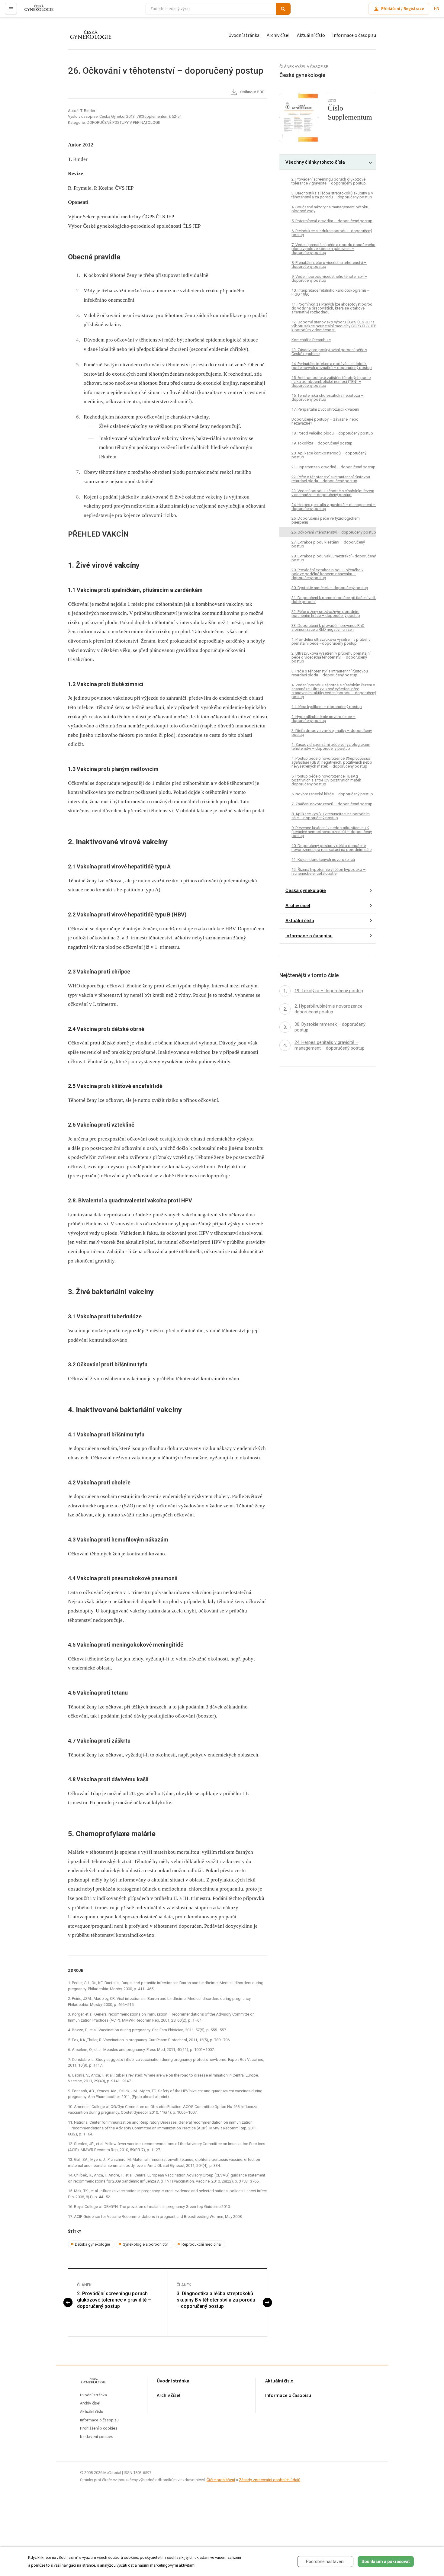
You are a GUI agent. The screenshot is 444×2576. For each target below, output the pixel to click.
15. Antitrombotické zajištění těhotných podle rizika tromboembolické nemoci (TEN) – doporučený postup (331, 382)
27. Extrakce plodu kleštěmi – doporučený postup (328, 544)
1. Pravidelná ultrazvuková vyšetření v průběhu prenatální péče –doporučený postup (331, 642)
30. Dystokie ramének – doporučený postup (330, 588)
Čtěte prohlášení (221, 2480)
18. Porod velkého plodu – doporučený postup (332, 433)
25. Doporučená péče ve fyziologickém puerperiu (326, 521)
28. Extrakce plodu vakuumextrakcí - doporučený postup (334, 558)
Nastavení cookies (97, 2437)
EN (436, 9)
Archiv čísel (278, 35)
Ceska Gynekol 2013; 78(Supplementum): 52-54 (140, 116)
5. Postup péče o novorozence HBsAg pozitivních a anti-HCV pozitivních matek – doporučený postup (328, 780)
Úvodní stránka (244, 35)
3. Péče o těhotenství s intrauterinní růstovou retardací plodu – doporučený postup (330, 673)
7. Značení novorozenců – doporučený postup (332, 804)
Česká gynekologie (306, 891)
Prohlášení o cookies (99, 2428)
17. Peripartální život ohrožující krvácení (325, 409)
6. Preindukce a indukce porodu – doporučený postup (332, 233)
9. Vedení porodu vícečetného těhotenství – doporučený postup (329, 278)
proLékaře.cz (35, 11)
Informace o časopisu (354, 35)
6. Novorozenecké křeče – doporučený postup (332, 794)
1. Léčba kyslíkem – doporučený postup (327, 707)
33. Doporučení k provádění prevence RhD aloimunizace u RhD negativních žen (328, 628)
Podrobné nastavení (325, 2562)
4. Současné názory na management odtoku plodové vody (330, 209)
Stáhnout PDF (252, 92)
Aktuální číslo (311, 35)
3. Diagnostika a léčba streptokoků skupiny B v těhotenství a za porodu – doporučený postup (216, 2300)
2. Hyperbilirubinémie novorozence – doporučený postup (323, 719)
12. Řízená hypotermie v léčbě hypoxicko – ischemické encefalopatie (329, 871)
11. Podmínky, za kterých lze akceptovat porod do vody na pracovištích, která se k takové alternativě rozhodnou (332, 308)
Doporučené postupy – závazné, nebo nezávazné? (325, 421)
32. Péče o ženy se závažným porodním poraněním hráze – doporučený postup (326, 614)
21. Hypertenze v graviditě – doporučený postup (333, 467)
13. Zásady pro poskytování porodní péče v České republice (329, 352)
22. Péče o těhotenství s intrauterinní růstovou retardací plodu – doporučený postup (331, 479)
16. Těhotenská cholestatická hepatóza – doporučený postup (328, 397)
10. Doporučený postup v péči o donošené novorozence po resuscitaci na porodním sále (331, 848)
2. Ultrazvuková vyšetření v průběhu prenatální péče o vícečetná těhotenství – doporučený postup (331, 658)
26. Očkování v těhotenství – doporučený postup (334, 533)
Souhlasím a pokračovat (386, 2562)
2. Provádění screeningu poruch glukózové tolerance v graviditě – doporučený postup (114, 2300)
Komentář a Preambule (311, 340)
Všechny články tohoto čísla (315, 162)
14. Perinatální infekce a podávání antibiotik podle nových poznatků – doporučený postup (332, 366)
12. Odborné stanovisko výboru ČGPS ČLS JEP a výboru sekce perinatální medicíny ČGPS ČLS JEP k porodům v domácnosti (334, 326)
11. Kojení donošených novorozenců (323, 860)
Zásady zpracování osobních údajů (270, 2480)
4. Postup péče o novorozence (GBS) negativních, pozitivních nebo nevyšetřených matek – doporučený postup (332, 762)
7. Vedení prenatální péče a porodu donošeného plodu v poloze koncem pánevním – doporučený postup (333, 249)
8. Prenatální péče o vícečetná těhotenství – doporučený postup (329, 265)
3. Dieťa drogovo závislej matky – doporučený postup (332, 733)
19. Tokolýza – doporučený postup (322, 443)
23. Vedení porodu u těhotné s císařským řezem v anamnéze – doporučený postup (333, 493)
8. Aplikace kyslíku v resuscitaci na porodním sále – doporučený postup (331, 816)
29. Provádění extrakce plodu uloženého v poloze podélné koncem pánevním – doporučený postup (327, 574)
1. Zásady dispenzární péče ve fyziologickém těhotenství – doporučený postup (331, 746)
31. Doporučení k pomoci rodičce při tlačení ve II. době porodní (334, 600)
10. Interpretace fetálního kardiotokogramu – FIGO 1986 (331, 292)
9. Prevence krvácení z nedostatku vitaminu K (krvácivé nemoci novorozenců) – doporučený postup (332, 832)
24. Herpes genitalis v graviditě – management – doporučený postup (334, 507)
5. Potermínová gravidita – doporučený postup (332, 221)
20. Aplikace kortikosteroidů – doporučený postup (329, 455)
